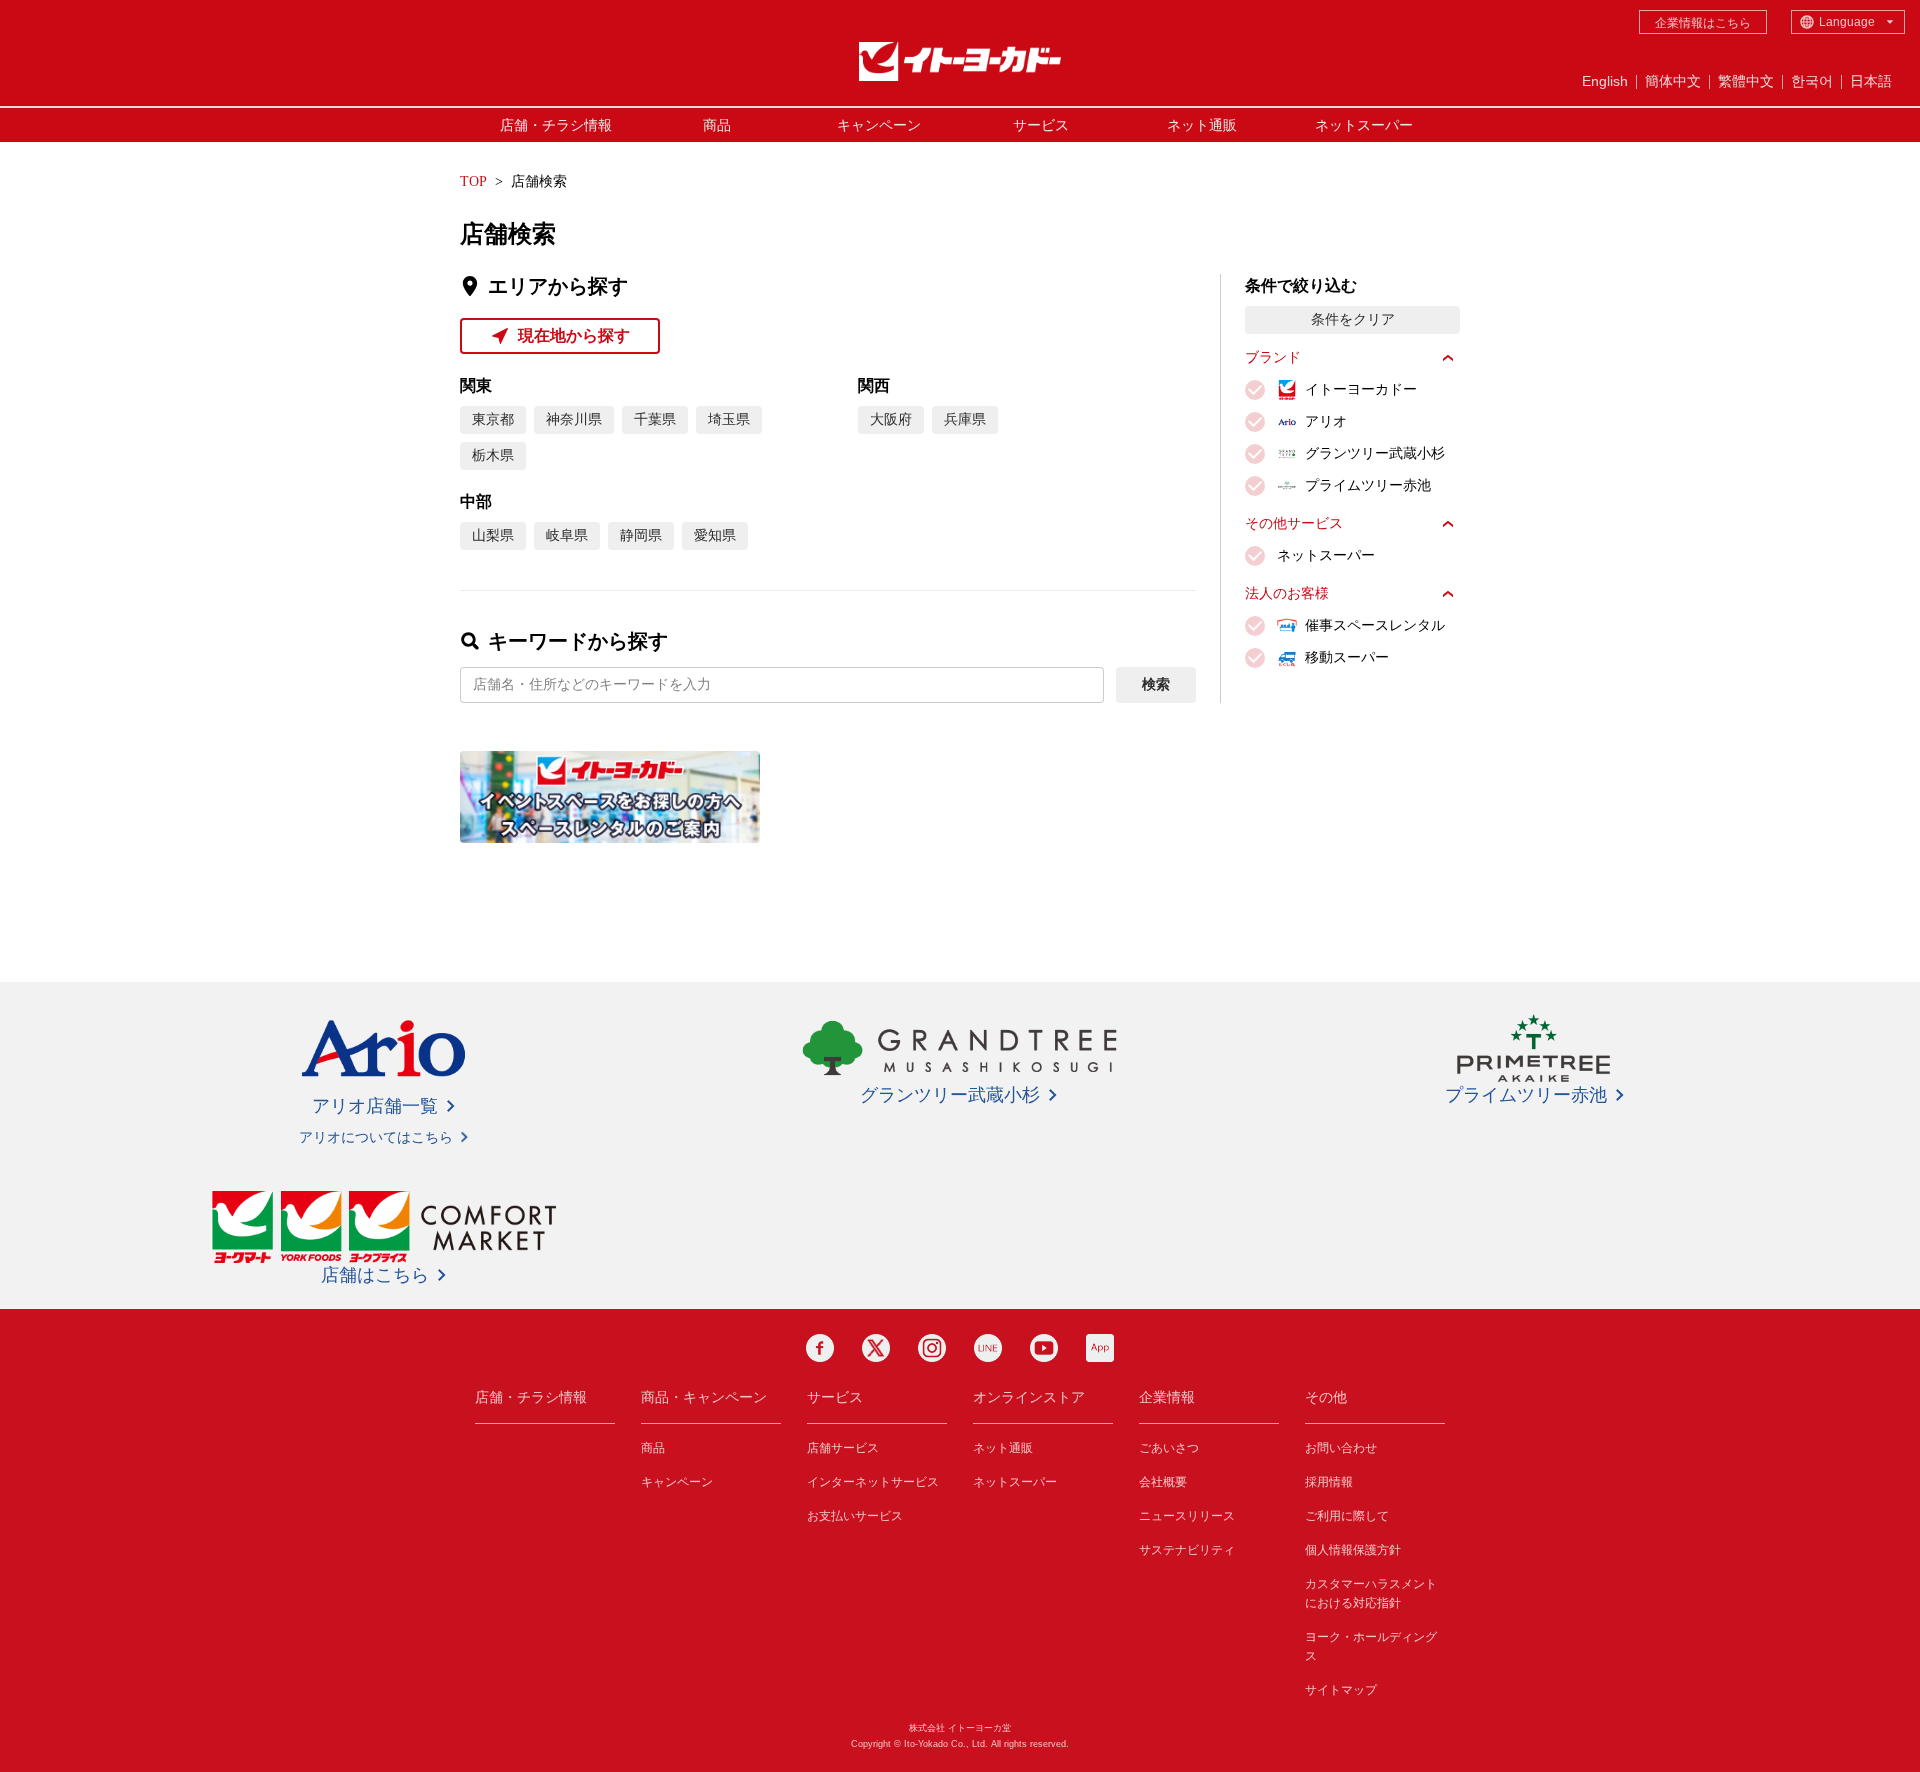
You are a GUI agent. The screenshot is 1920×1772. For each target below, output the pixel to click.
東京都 (493, 419)
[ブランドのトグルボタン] (1448, 358)
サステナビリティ (1187, 1550)
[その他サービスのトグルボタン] (1448, 524)
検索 (1156, 684)
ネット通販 (1202, 125)
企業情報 (1167, 1397)
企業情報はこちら (1703, 23)
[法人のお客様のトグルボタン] (1448, 594)
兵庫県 (965, 419)
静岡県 (641, 535)
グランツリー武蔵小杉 (950, 1095)
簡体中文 (1673, 81)
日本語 (1871, 81)
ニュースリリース (1187, 1516)
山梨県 (493, 535)
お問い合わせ (1341, 1448)
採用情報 (1329, 1482)
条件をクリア (1353, 319)
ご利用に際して (1347, 1516)
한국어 (1812, 81)
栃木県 (493, 455)
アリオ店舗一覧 (375, 1106)
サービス (1041, 125)
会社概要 (1163, 1482)
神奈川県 (574, 419)
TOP (473, 181)
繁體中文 (1746, 81)
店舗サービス (843, 1448)
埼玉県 (729, 419)
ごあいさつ (1169, 1448)
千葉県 (655, 419)
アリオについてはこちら (376, 1137)
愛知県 (715, 535)
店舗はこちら (375, 1275)
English (1605, 81)
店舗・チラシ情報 (556, 125)
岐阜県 (567, 535)
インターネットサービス (873, 1482)
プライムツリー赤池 (1526, 1095)
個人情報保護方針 (1353, 1550)
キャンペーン (879, 125)
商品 (717, 125)
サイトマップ (1341, 1690)
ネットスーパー (1364, 125)
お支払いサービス (855, 1516)
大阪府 (891, 419)
